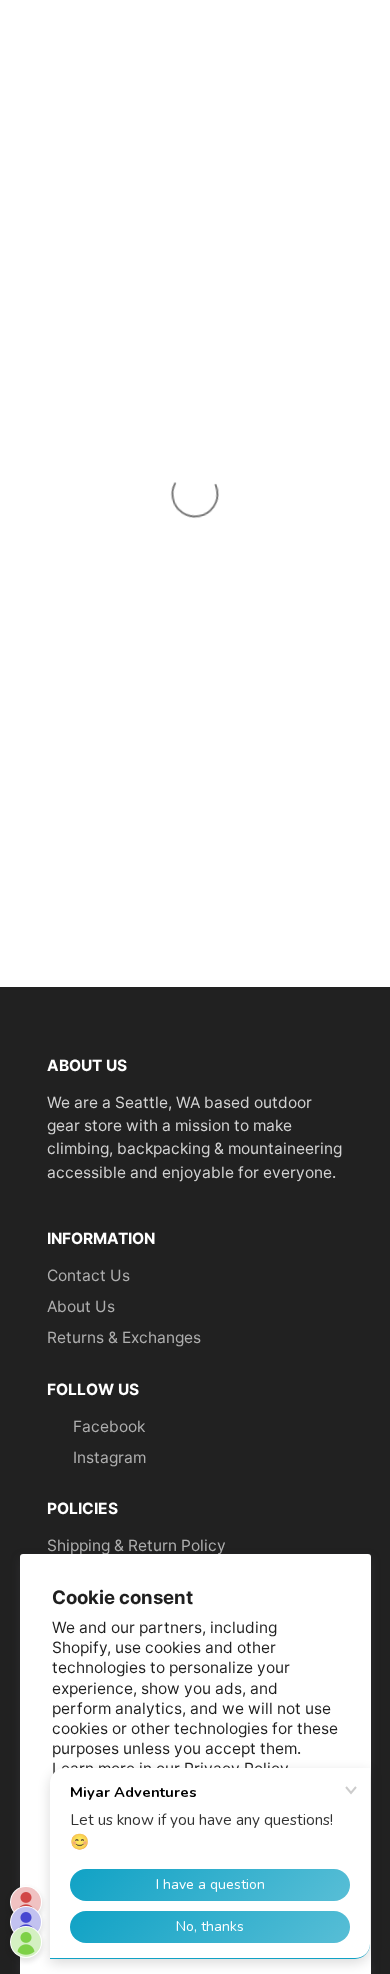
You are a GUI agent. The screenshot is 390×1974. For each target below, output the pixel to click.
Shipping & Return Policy (136, 1545)
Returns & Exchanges (124, 1337)
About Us (81, 1306)
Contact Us (88, 1275)
